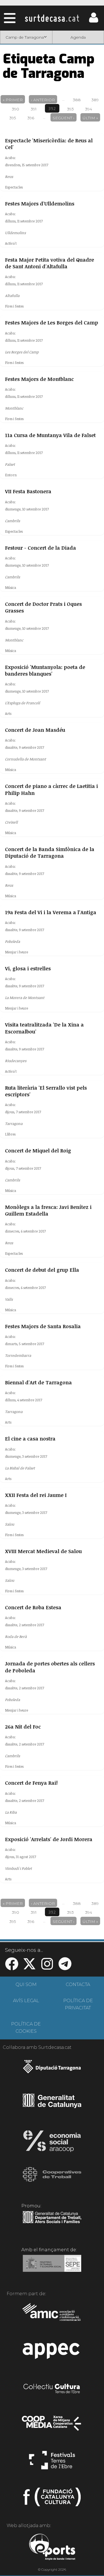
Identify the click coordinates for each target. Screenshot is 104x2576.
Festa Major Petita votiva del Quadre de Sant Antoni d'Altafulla (50, 263)
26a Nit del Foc (23, 1727)
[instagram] (47, 1967)
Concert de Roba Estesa (33, 1607)
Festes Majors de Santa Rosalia (43, 1326)
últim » (90, 118)
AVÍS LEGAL (26, 2001)
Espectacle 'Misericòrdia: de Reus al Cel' (49, 144)
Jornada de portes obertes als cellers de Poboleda (50, 1667)
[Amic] (52, 2316)
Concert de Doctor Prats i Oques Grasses (43, 607)
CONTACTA (78, 1984)
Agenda (78, 37)
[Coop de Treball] (52, 2180)
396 (31, 118)
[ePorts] (52, 2548)
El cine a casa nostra (30, 1439)
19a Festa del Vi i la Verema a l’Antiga (51, 912)
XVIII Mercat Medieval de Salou (43, 1551)
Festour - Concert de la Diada (40, 548)
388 (77, 100)
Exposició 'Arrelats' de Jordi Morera (49, 1839)
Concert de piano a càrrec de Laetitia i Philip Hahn (51, 789)
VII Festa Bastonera (28, 491)
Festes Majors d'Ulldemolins (40, 204)
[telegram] (65, 1967)
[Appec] (52, 2352)
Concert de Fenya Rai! (31, 1783)
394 (89, 109)
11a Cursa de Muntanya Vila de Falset (50, 435)
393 (70, 109)
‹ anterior (43, 100)
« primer (13, 100)
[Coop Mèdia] (52, 2426)
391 (34, 109)
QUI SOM (26, 1984)
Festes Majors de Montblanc (39, 379)
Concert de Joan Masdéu (35, 730)
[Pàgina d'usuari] (94, 21)
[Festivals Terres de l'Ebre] (52, 2463)
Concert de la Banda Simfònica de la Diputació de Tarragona (50, 852)
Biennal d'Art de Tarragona (38, 1382)
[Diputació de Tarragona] (52, 2069)
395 (13, 118)
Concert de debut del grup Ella (42, 1270)
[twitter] (29, 1967)
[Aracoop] (52, 2143)
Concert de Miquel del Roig (38, 1151)
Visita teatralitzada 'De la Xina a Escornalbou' (44, 1028)
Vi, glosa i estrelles (28, 968)
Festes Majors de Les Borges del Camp (52, 323)
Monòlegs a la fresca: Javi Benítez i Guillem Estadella (48, 1210)
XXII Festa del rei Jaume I (36, 1495)
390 (16, 109)
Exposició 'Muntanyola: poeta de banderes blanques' (45, 670)
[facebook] (12, 1967)
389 (95, 100)
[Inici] (52, 18)
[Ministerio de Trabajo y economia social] (52, 2267)
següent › (64, 118)
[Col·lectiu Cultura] (52, 2389)
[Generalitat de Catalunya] (52, 2106)
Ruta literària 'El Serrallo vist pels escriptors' (46, 1091)
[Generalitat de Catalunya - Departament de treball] (52, 2223)
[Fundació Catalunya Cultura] (52, 2499)
